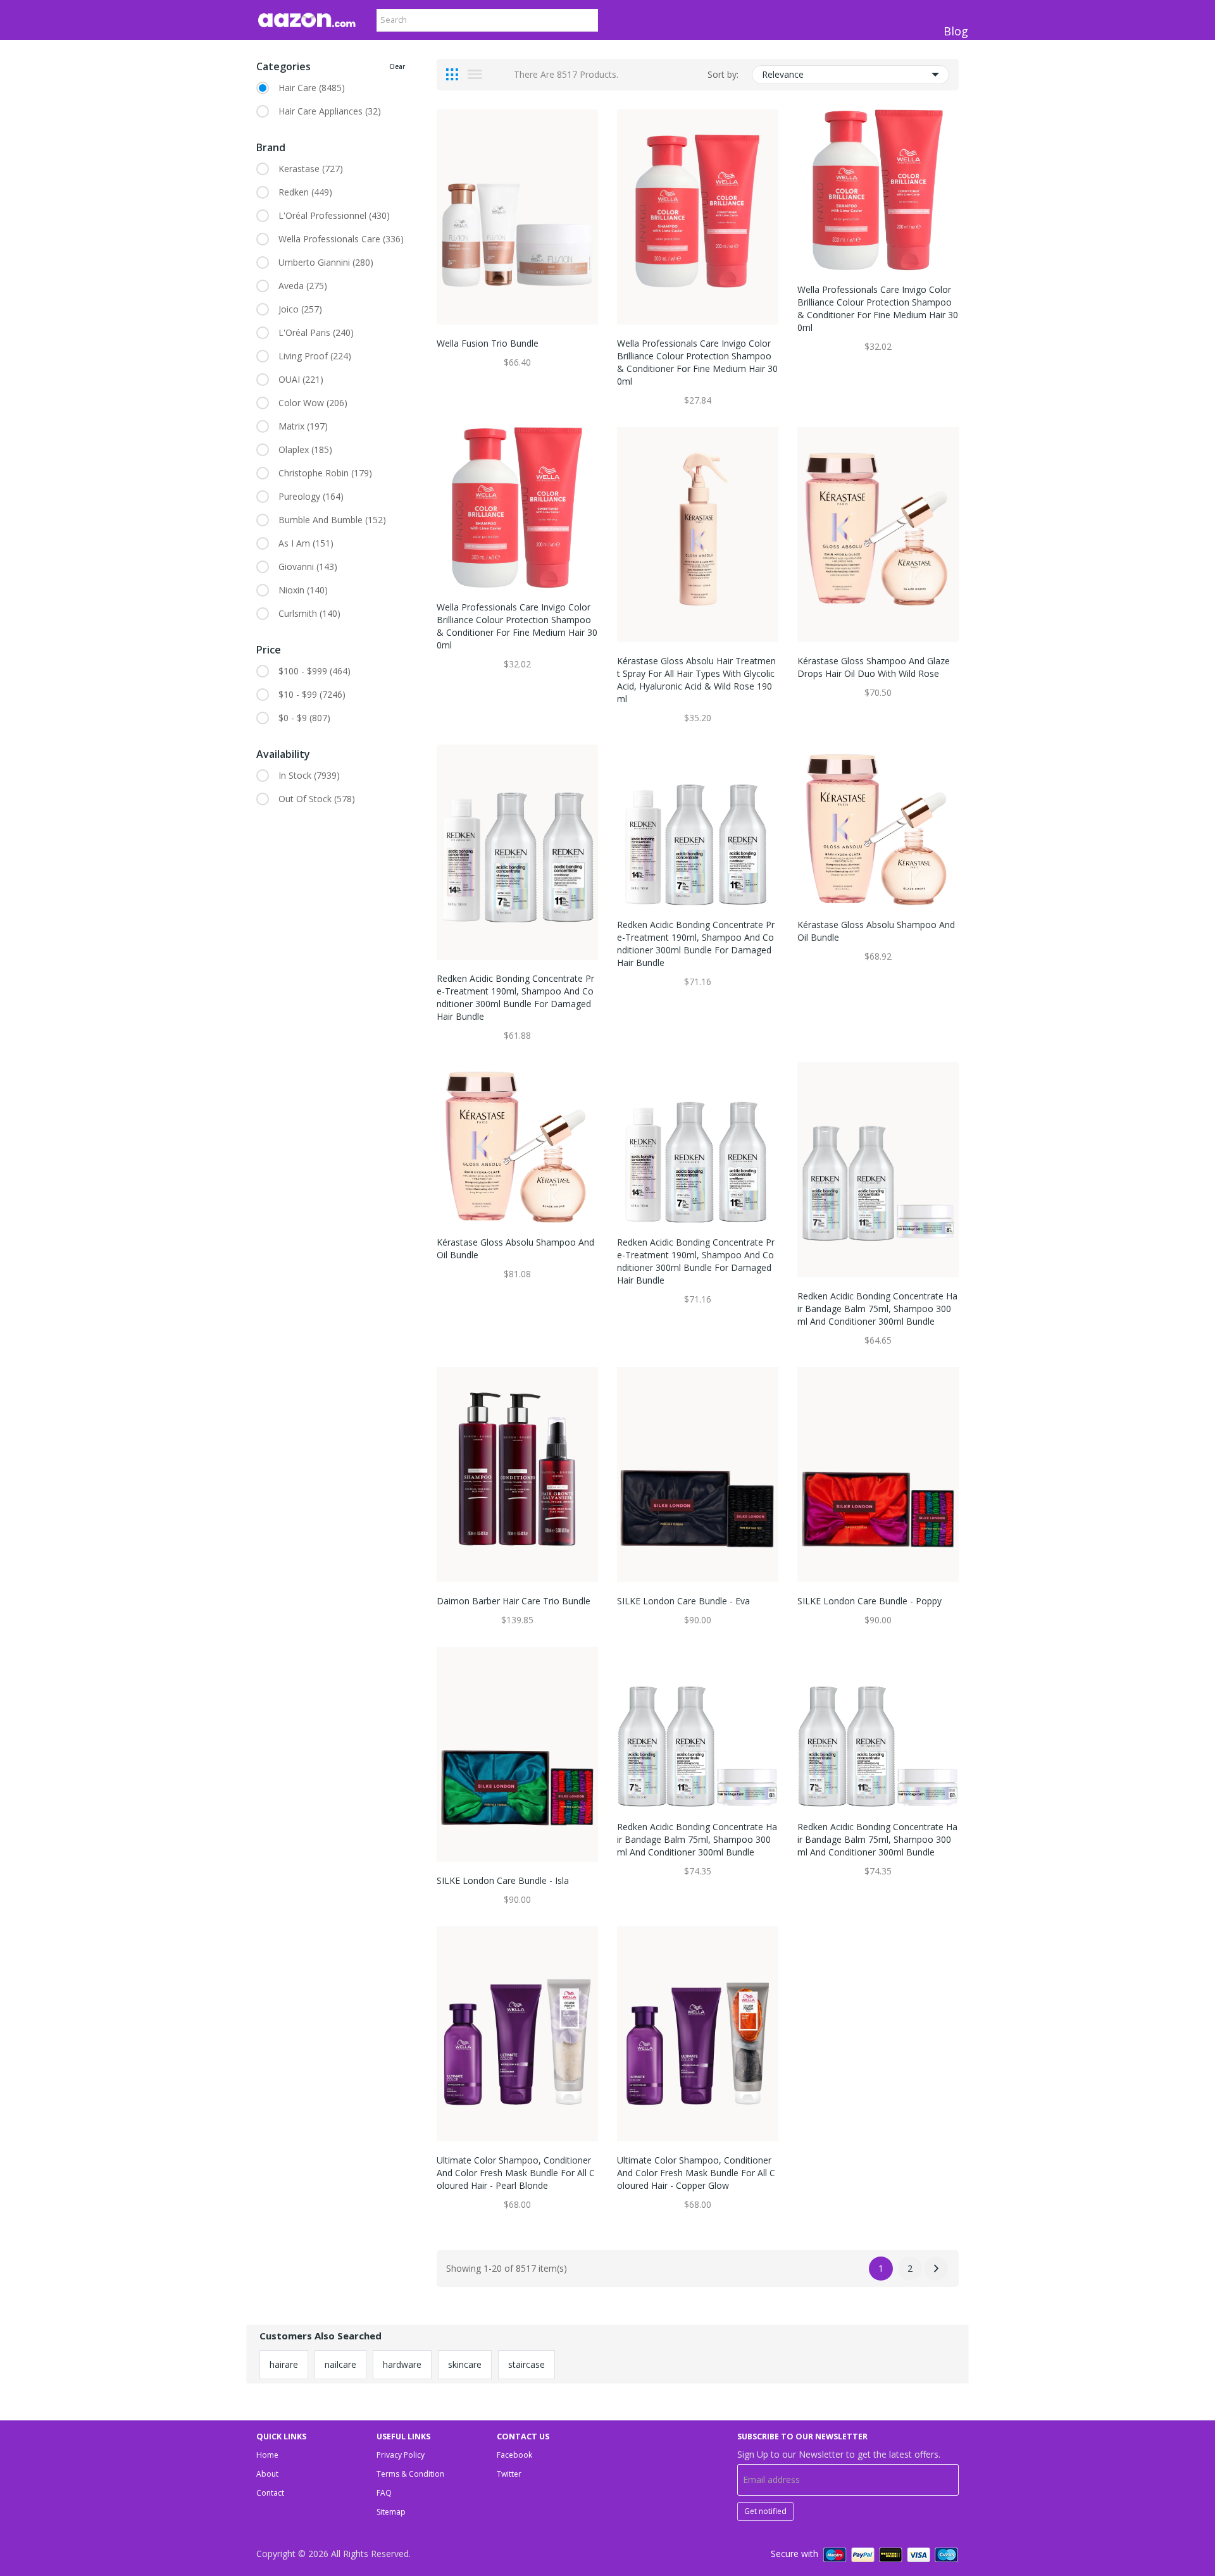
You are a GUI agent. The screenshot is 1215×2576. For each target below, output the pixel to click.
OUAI (301, 379)
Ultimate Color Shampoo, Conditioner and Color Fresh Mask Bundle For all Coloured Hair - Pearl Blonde (516, 2173)
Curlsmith (309, 613)
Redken (305, 192)
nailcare (340, 2364)
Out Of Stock (317, 799)
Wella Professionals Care (341, 239)
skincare (465, 2364)
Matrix (303, 426)
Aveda (303, 286)
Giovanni (308, 567)
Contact (270, 2493)
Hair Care (312, 88)
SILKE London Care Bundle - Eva (683, 1601)
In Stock (309, 775)
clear (397, 66)
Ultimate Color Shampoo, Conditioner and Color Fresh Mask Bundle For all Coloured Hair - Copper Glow (696, 2173)
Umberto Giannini (326, 262)
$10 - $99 (312, 694)
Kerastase (311, 169)
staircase (526, 2364)
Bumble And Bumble (332, 520)
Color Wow (313, 403)
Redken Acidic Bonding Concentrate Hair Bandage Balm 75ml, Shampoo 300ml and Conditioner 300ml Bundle (877, 1309)
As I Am (306, 543)
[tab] (452, 75)
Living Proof (315, 356)
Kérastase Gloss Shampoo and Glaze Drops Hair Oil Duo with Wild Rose (874, 667)
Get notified (765, 2511)
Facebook (514, 2455)
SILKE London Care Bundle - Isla (503, 1880)
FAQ (384, 2493)
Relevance (783, 74)
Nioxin (303, 590)
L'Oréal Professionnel (334, 215)
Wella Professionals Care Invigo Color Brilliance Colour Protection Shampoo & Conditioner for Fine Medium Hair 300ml (697, 362)
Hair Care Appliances (330, 111)
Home (267, 2455)
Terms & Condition (410, 2474)
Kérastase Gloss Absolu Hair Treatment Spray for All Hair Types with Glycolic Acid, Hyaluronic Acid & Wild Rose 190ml (696, 680)
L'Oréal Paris (316, 332)
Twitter (509, 2474)
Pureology (311, 496)
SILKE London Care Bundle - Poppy (869, 1601)
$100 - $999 (315, 671)
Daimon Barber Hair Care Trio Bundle (514, 1601)
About (267, 2474)
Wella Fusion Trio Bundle (488, 343)
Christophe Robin (325, 473)
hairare (284, 2364)
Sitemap (391, 2512)
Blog (956, 31)
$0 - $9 (304, 718)
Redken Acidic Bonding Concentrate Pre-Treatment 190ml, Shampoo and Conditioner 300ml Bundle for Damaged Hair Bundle (515, 997)
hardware (402, 2364)
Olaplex (305, 449)
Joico (300, 309)
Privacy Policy (401, 2455)
